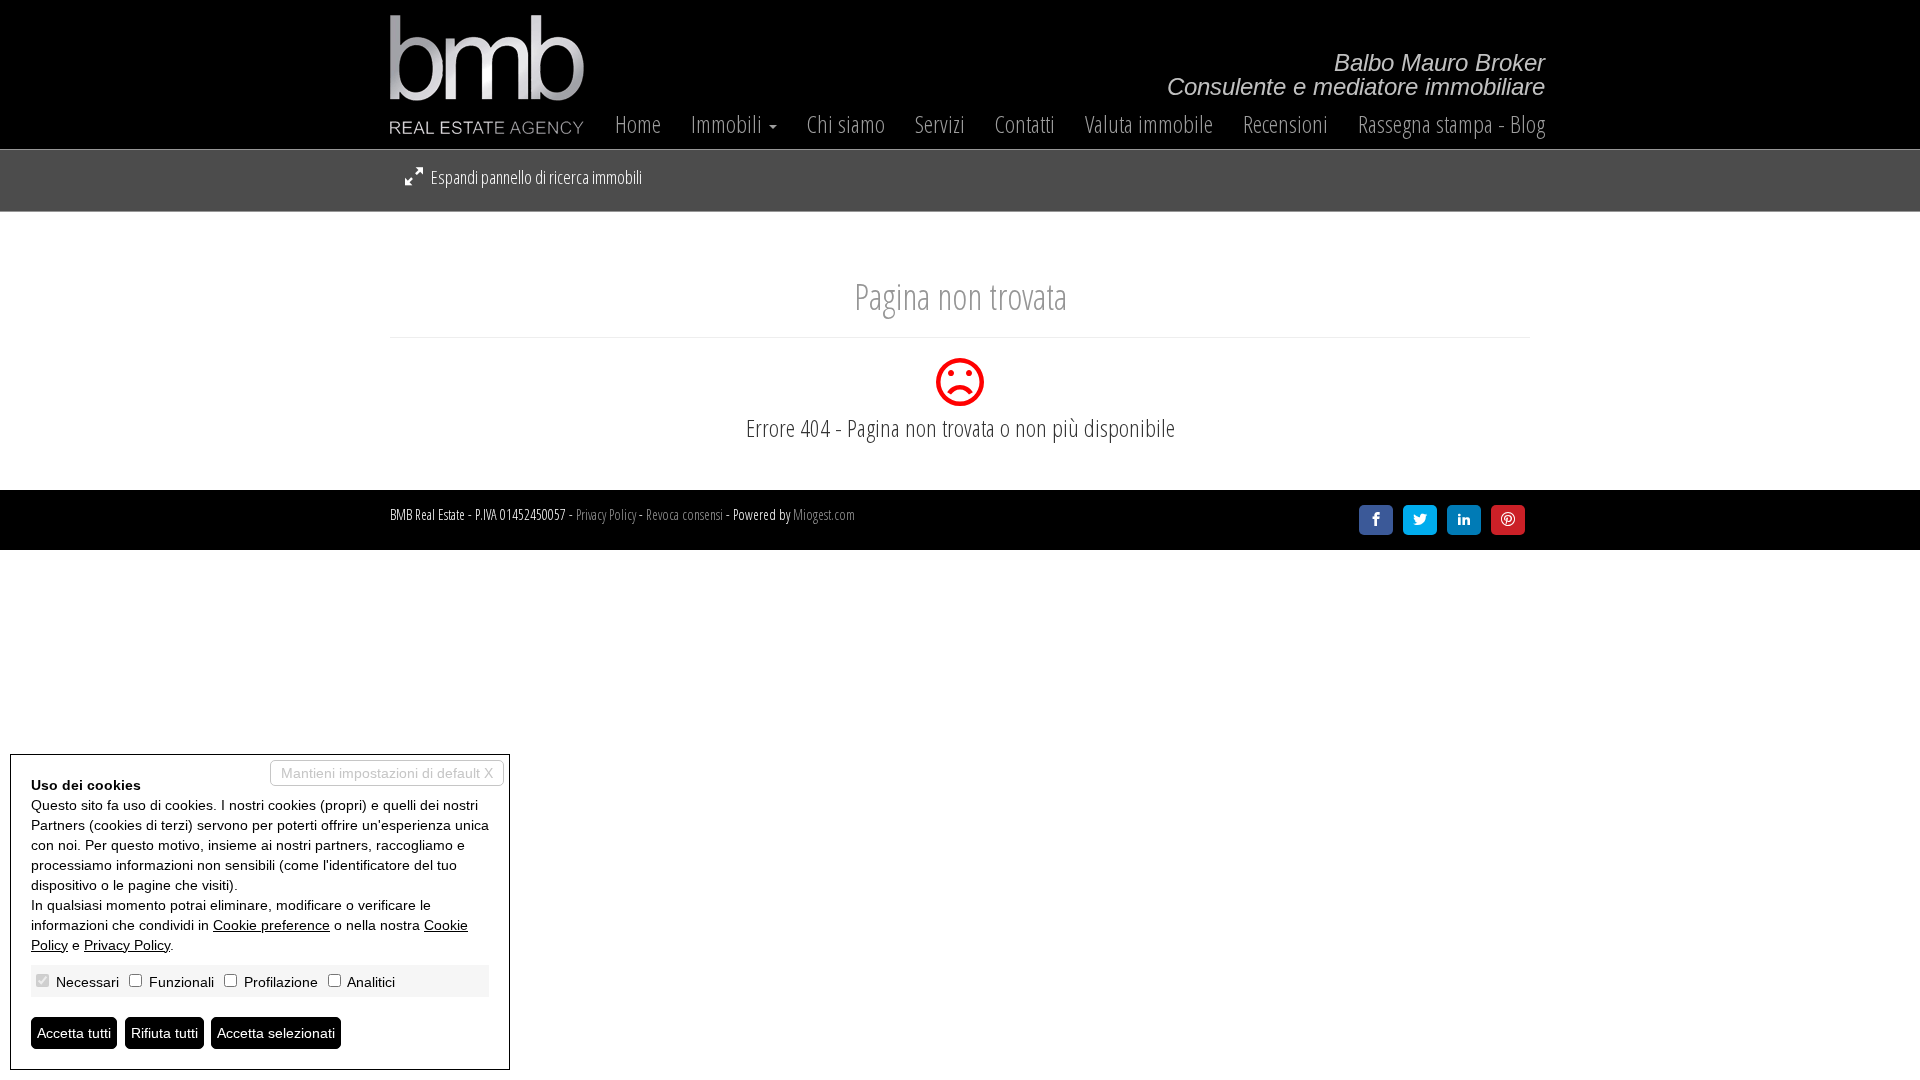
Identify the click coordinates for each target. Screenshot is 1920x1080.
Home (638, 124)
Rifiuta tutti (164, 1033)
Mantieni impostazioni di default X (387, 773)
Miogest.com (824, 514)
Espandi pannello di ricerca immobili (535, 177)
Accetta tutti (74, 1033)
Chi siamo (846, 124)
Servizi (940, 124)
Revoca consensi (684, 514)
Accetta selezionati (276, 1033)
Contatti (1025, 124)
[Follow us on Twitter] (1420, 520)
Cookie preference (271, 925)
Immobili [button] (729, 124)
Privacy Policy (606, 514)
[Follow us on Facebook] (1376, 520)
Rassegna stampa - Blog (1451, 124)
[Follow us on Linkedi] (1464, 520)
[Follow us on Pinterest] (1508, 520)
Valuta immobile (1149, 124)
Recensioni (1285, 124)
